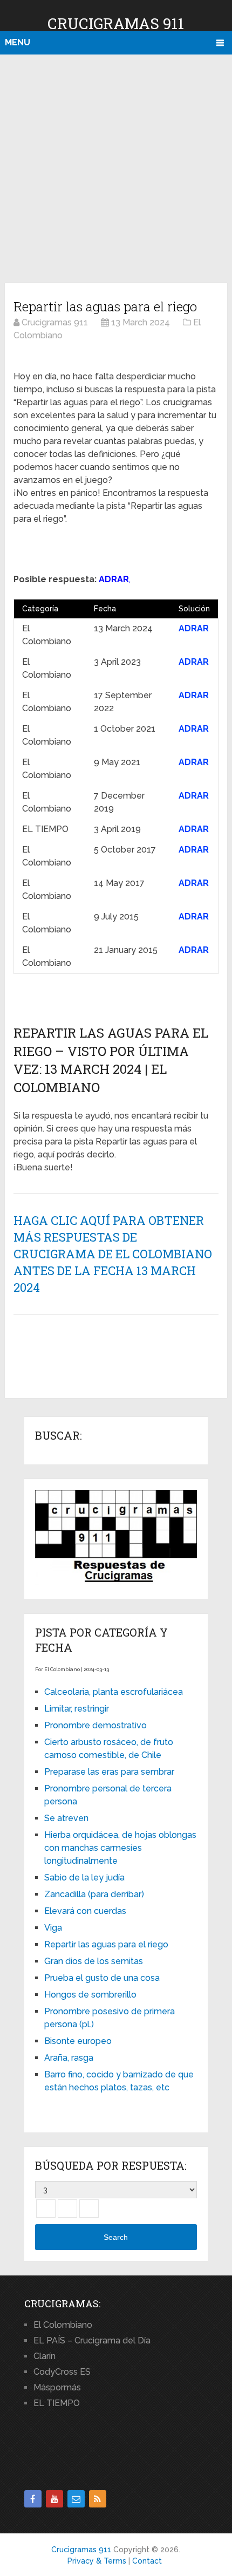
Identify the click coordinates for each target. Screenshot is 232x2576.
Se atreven (66, 1818)
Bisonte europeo (78, 2041)
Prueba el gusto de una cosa (102, 1978)
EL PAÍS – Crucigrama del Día (92, 2340)
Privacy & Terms (97, 2561)
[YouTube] (54, 2499)
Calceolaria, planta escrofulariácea (114, 1692)
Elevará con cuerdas (85, 1911)
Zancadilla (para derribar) (94, 1894)
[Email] (76, 2499)
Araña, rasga (69, 2058)
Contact (147, 2561)
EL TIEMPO (57, 2403)
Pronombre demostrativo (95, 1725)
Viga (53, 1928)
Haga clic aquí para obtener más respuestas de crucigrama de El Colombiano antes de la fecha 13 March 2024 (113, 1253)
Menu (18, 42)
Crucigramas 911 (116, 23)
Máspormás (57, 2387)
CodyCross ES (62, 2372)
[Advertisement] (116, 167)
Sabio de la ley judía (84, 1878)
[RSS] (98, 2499)
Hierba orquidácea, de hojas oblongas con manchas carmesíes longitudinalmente (120, 1848)
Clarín (45, 2356)
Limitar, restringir (77, 1709)
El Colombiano (63, 2325)
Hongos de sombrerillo (90, 1995)
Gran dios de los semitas (94, 1961)
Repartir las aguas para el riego (106, 1944)
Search (116, 2237)
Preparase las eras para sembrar (109, 1772)
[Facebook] (33, 2499)
